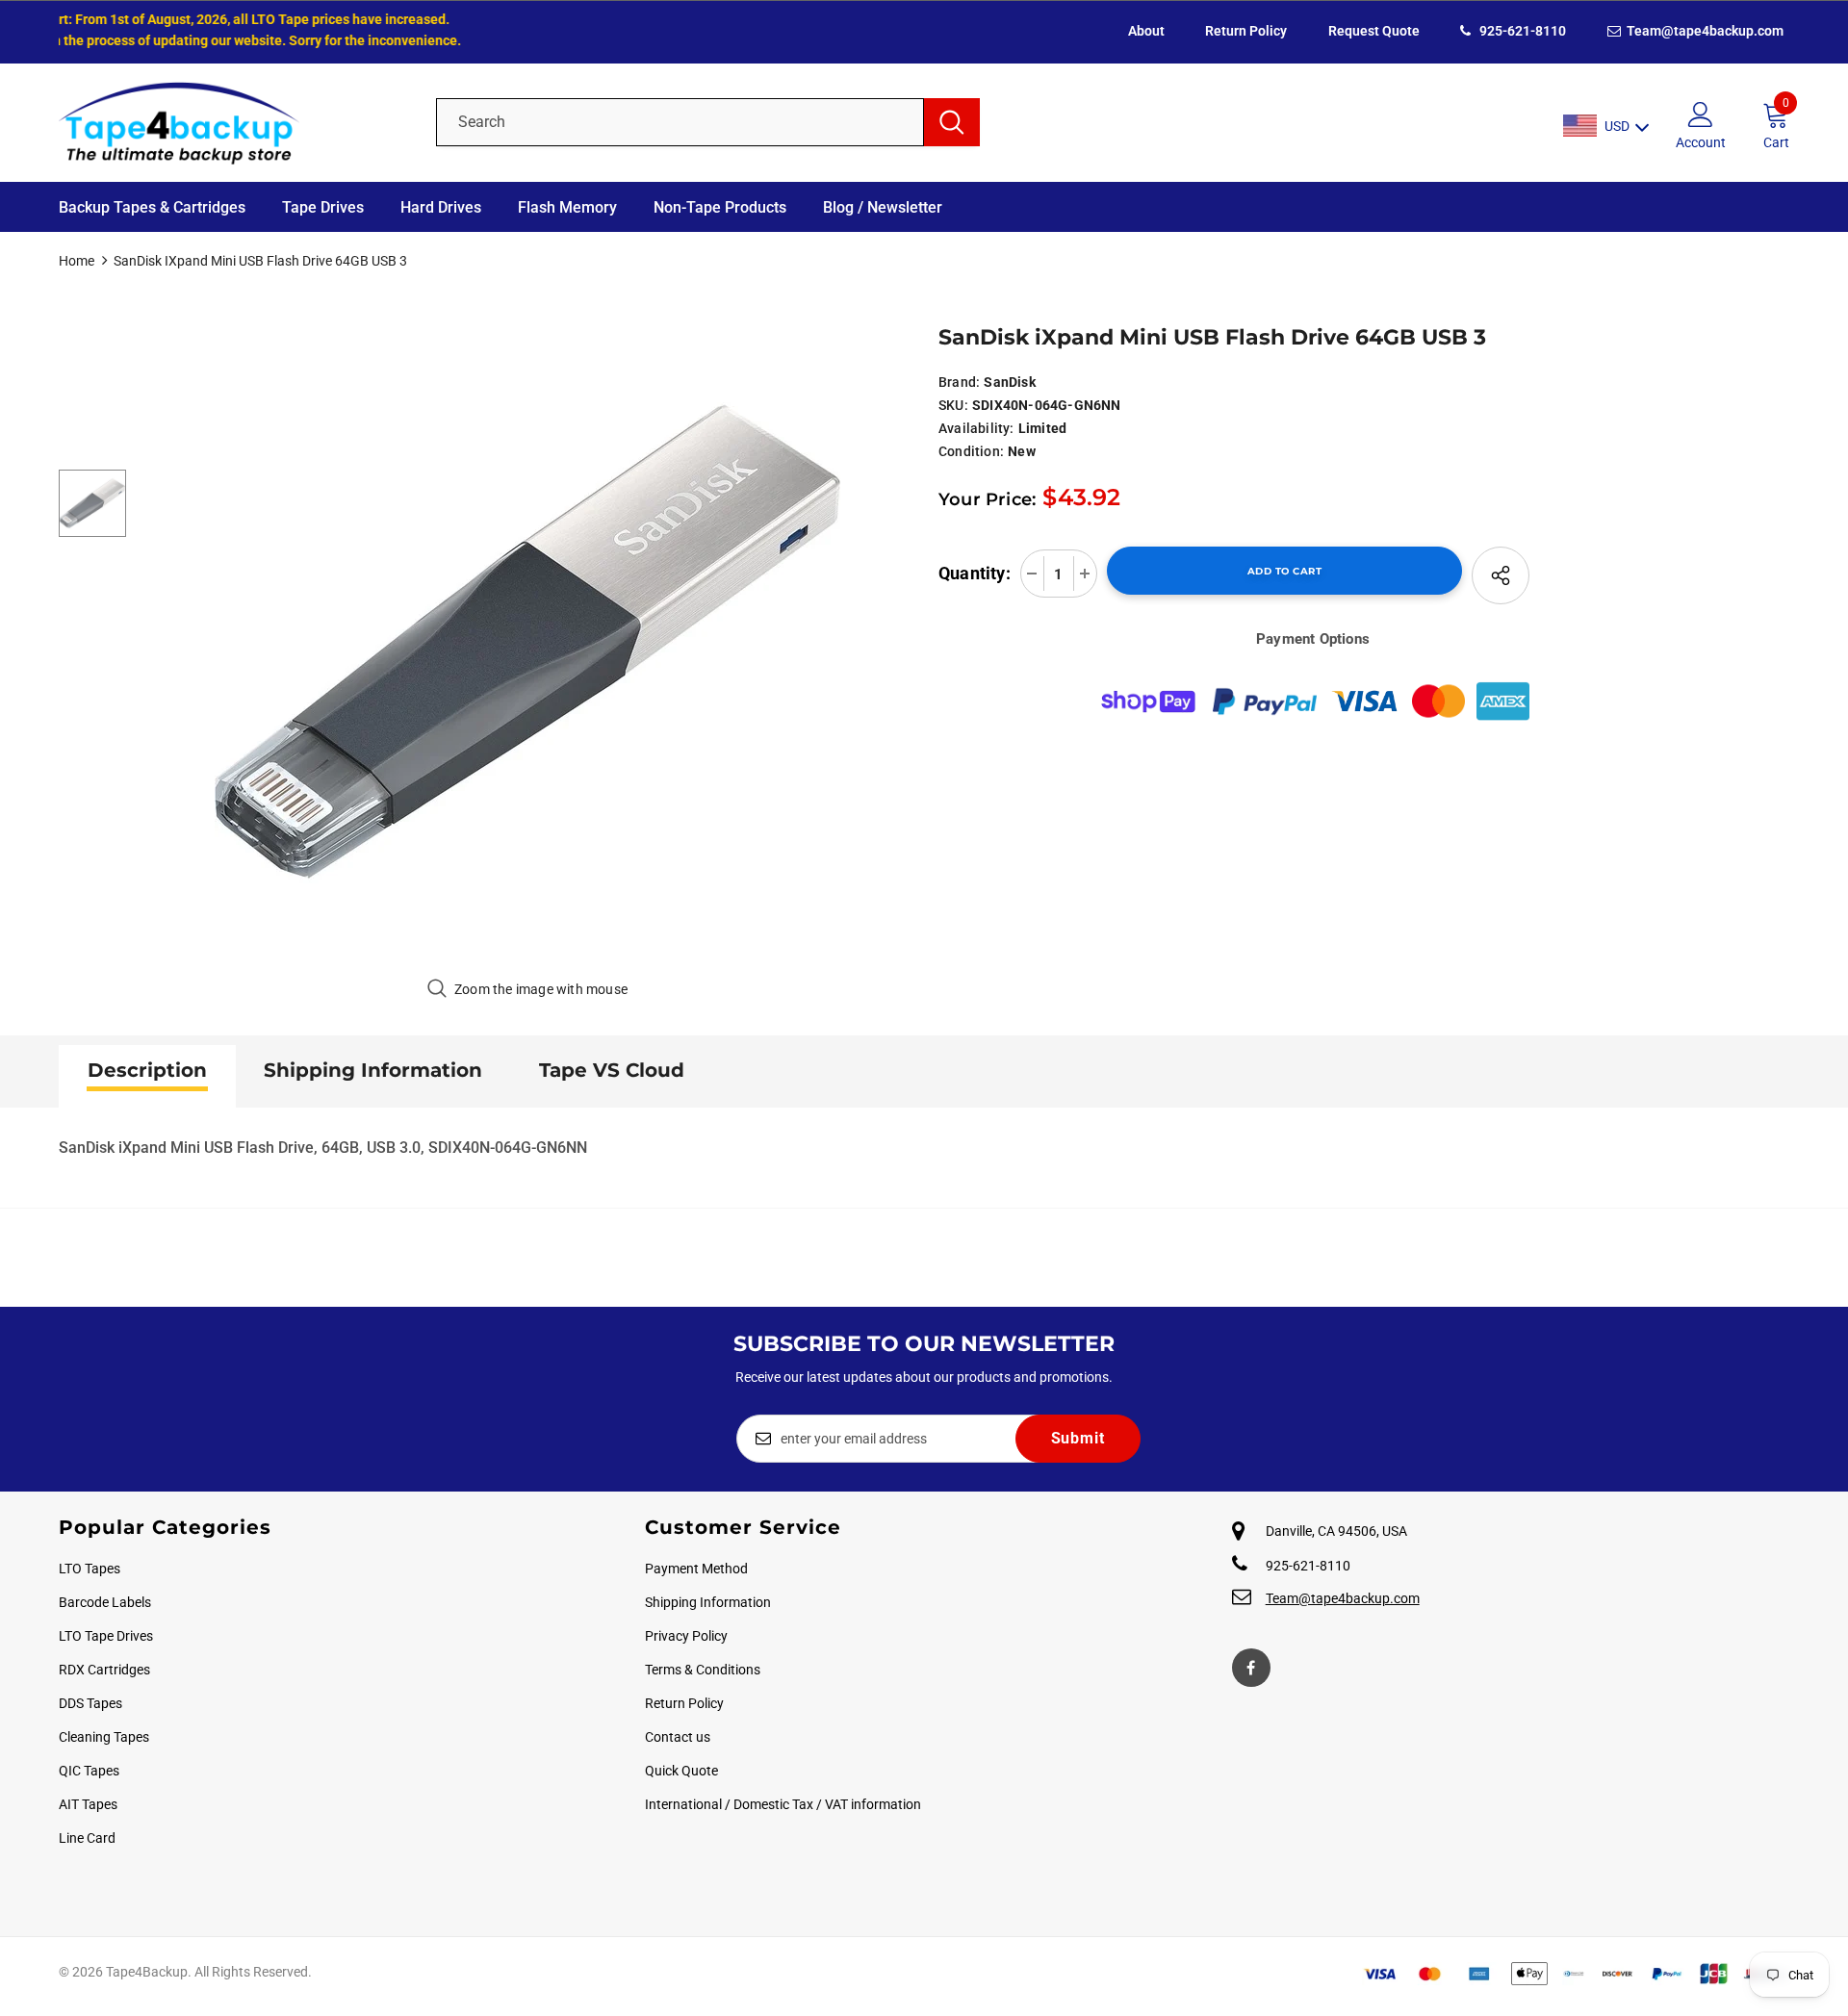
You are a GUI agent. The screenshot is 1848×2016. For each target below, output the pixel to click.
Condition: (971, 451)
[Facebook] (1251, 1668)
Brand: (959, 382)
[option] (528, 642)
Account (1701, 142)
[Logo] (233, 122)
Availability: (976, 428)
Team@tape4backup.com (1704, 31)
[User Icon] (1701, 114)
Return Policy (1246, 31)
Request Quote (1374, 31)
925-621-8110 (1521, 31)
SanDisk (1009, 382)
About (1146, 31)
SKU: (953, 405)
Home (77, 261)
